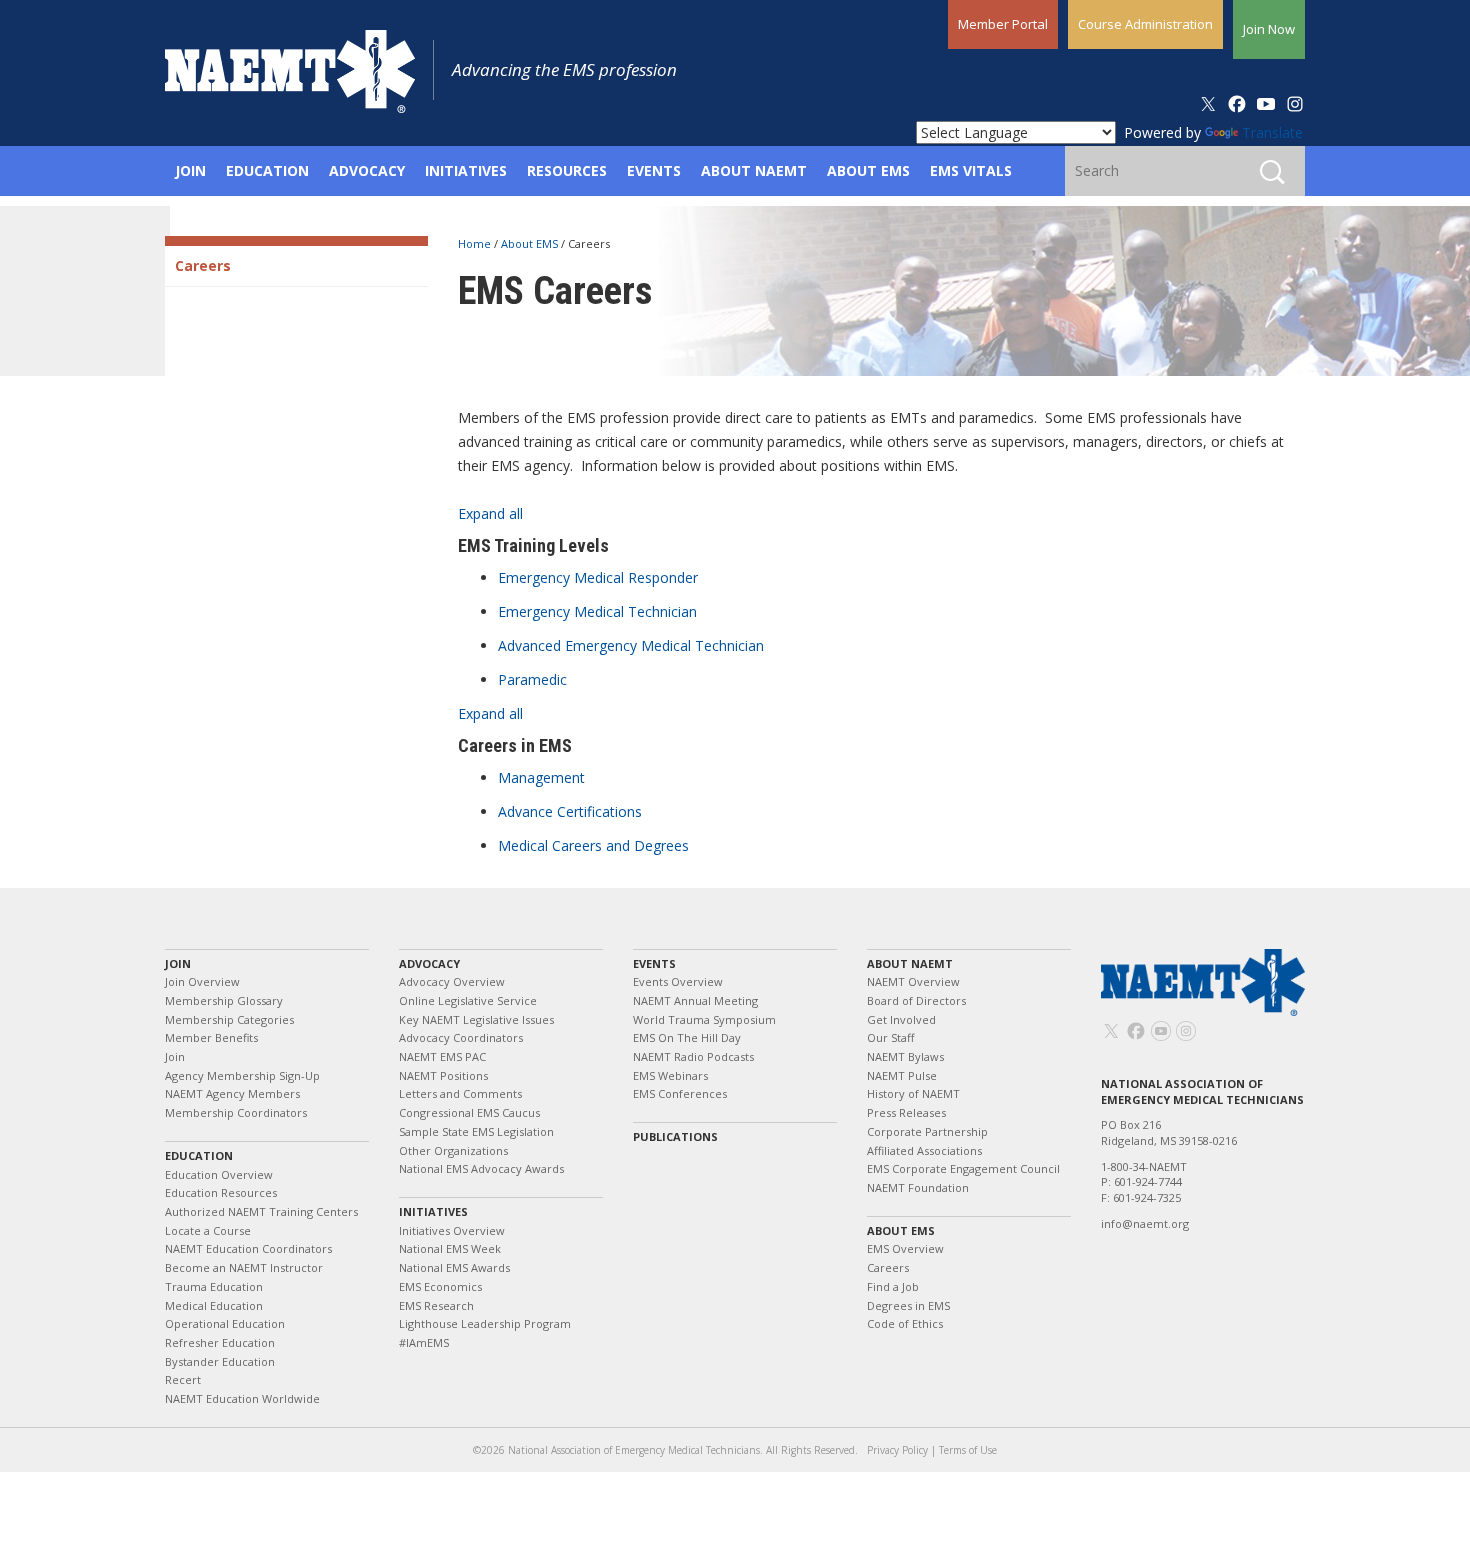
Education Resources (221, 1192)
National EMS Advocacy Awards (481, 1168)
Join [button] (190, 170)
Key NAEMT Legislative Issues (476, 1019)
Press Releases (906, 1112)
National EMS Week (450, 1248)
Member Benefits (211, 1037)
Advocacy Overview (452, 981)
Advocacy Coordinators (461, 1037)
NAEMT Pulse (902, 1075)
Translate (1272, 132)
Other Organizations (453, 1150)
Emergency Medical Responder (598, 577)
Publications (675, 1136)
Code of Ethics (905, 1323)
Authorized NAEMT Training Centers (261, 1211)
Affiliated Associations (924, 1150)
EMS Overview (905, 1248)
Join (178, 963)
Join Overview (202, 981)
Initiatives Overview (452, 1230)
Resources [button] (567, 170)
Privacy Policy (897, 1450)
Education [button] (267, 170)
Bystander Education (220, 1361)
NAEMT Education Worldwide (242, 1398)
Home (476, 243)
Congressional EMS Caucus (469, 1112)
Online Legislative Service (468, 1000)
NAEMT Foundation (918, 1187)
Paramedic (532, 679)
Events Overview (678, 981)
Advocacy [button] (367, 170)
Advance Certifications (570, 811)
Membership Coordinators (236, 1112)
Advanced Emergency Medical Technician (631, 645)
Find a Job (893, 1286)
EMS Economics (440, 1286)
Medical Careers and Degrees (593, 845)
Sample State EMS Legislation (476, 1131)
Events (654, 963)
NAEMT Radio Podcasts (693, 1056)
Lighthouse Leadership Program (485, 1323)
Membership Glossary (224, 1000)
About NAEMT (910, 963)
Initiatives (433, 1211)
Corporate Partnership (927, 1131)
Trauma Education (214, 1286)
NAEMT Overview (913, 981)
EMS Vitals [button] (971, 170)
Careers (203, 265)
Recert (183, 1379)
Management (541, 777)
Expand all (490, 513)
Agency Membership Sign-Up (242, 1075)
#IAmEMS (424, 1342)
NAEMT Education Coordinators (248, 1248)
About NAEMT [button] (754, 170)
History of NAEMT (913, 1093)
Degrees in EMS (908, 1305)
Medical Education (214, 1305)
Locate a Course (208, 1230)
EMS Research (436, 1305)
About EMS (531, 243)
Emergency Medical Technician (597, 611)
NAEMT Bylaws (905, 1056)
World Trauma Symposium (704, 1019)
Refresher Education (220, 1342)
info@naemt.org (1145, 1223)
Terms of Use (968, 1450)
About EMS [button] (868, 170)
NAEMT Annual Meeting (695, 1000)
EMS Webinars (670, 1075)
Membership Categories (229, 1019)
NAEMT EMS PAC (442, 1056)
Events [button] (654, 170)
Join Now (1269, 29)
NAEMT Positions (443, 1075)
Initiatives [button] (466, 170)
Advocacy (429, 963)
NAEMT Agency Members (232, 1093)
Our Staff (890, 1037)
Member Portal (1003, 24)
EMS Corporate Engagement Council (963, 1168)
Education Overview (219, 1174)
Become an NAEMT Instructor (244, 1267)
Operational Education (225, 1323)
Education (199, 1155)
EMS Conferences (680, 1093)
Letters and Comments (460, 1093)
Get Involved (901, 1019)
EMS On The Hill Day (687, 1037)
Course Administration (1145, 24)
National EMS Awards (454, 1267)
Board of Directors (916, 1000)
